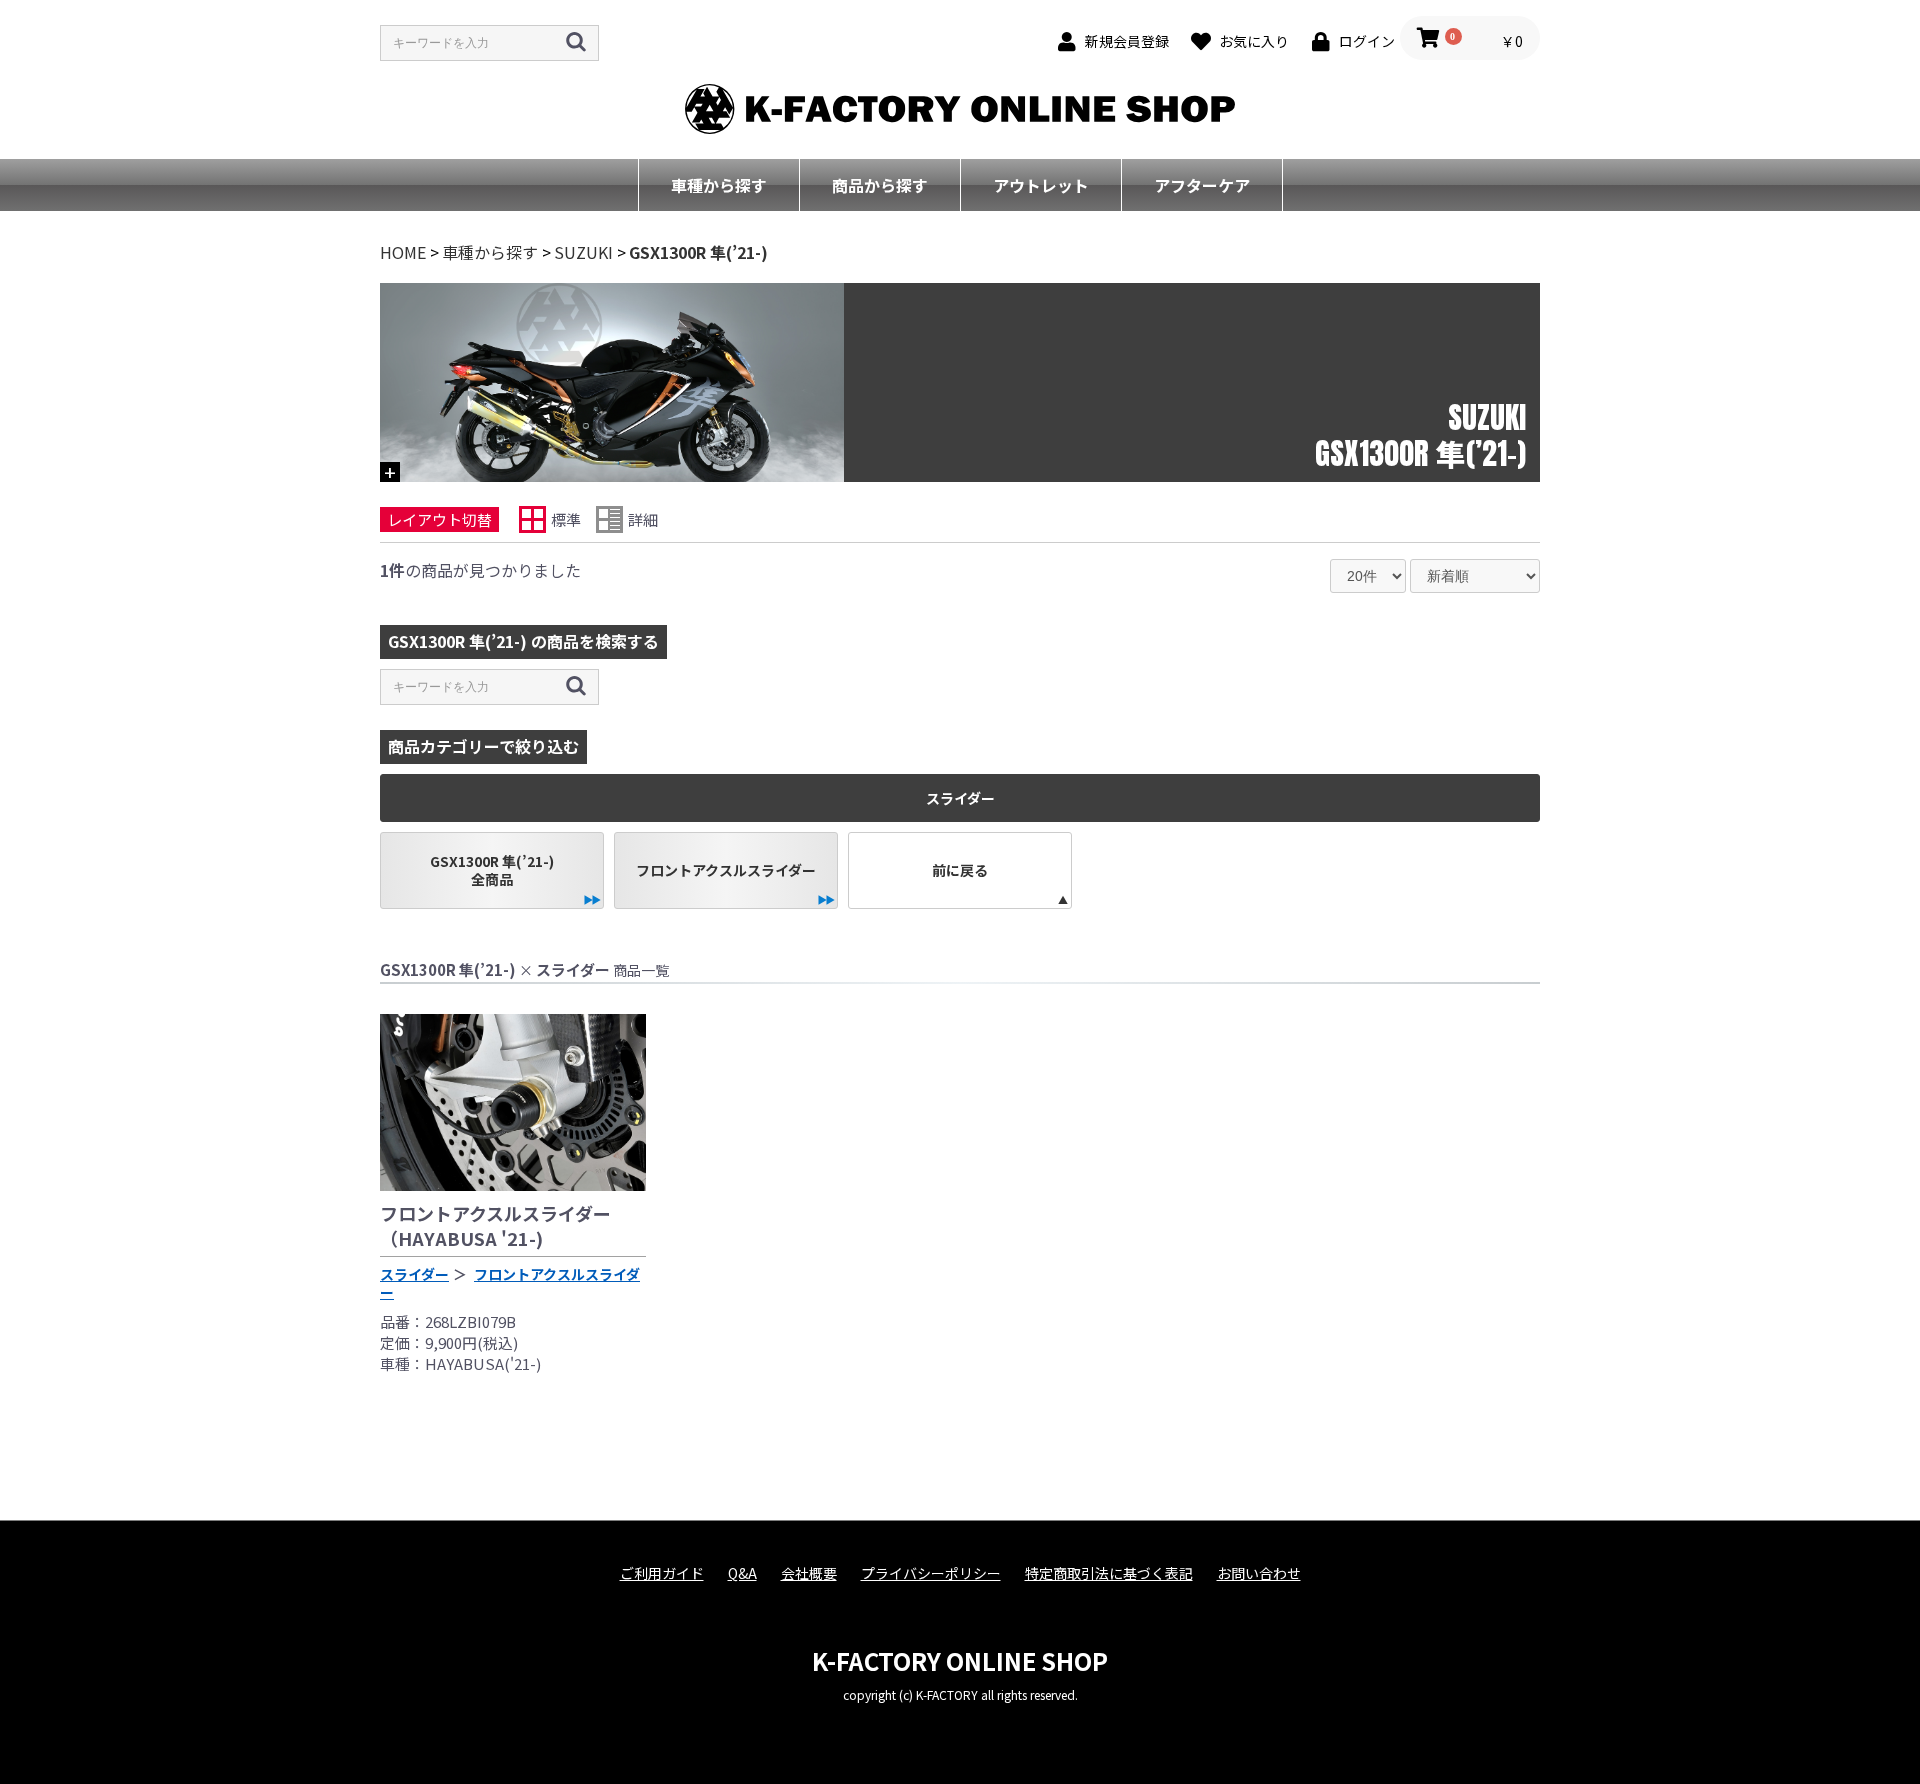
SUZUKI (583, 252)
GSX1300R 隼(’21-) (698, 252)
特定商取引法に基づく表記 (1109, 1573)
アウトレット (1041, 185)
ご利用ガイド (662, 1573)
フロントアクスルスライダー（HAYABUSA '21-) (495, 1225)
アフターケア (1202, 185)
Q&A (742, 1573)
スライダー (414, 1274)
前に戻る (960, 870)
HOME (403, 252)
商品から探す (880, 185)
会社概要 (809, 1573)
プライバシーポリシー (931, 1573)
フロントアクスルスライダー (726, 870)
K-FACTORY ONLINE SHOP (960, 1660)
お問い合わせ (1259, 1573)
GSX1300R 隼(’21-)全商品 (492, 870)
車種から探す (719, 185)
